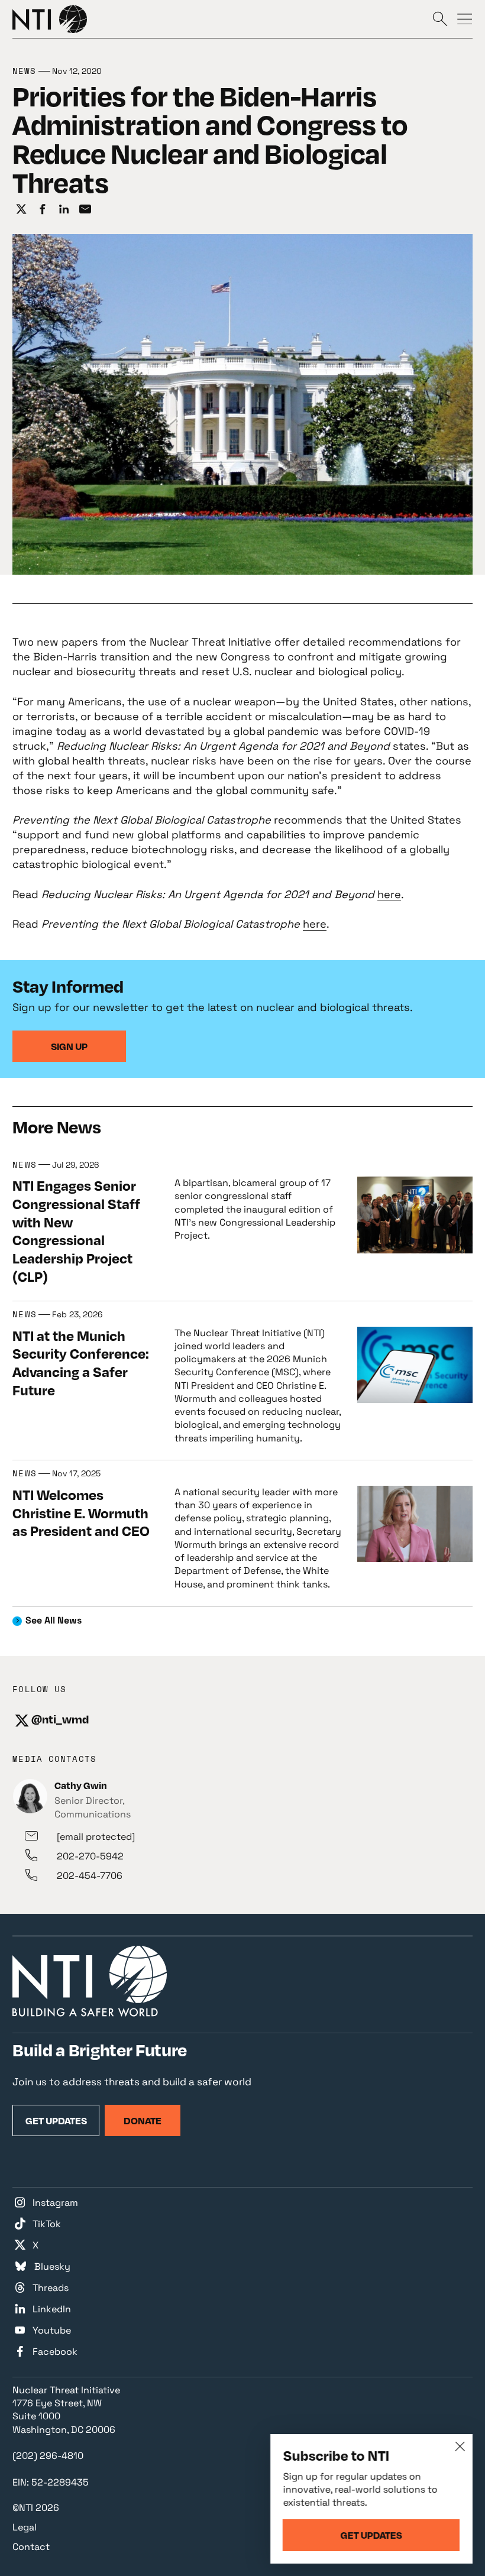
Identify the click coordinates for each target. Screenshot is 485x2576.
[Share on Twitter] (21, 209)
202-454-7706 (90, 1876)
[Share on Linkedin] (64, 209)
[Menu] (465, 18)
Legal (25, 2527)
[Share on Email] (85, 209)
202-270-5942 (90, 1856)
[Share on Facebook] (43, 209)
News (24, 71)
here (389, 894)
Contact (31, 2547)
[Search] (440, 18)
